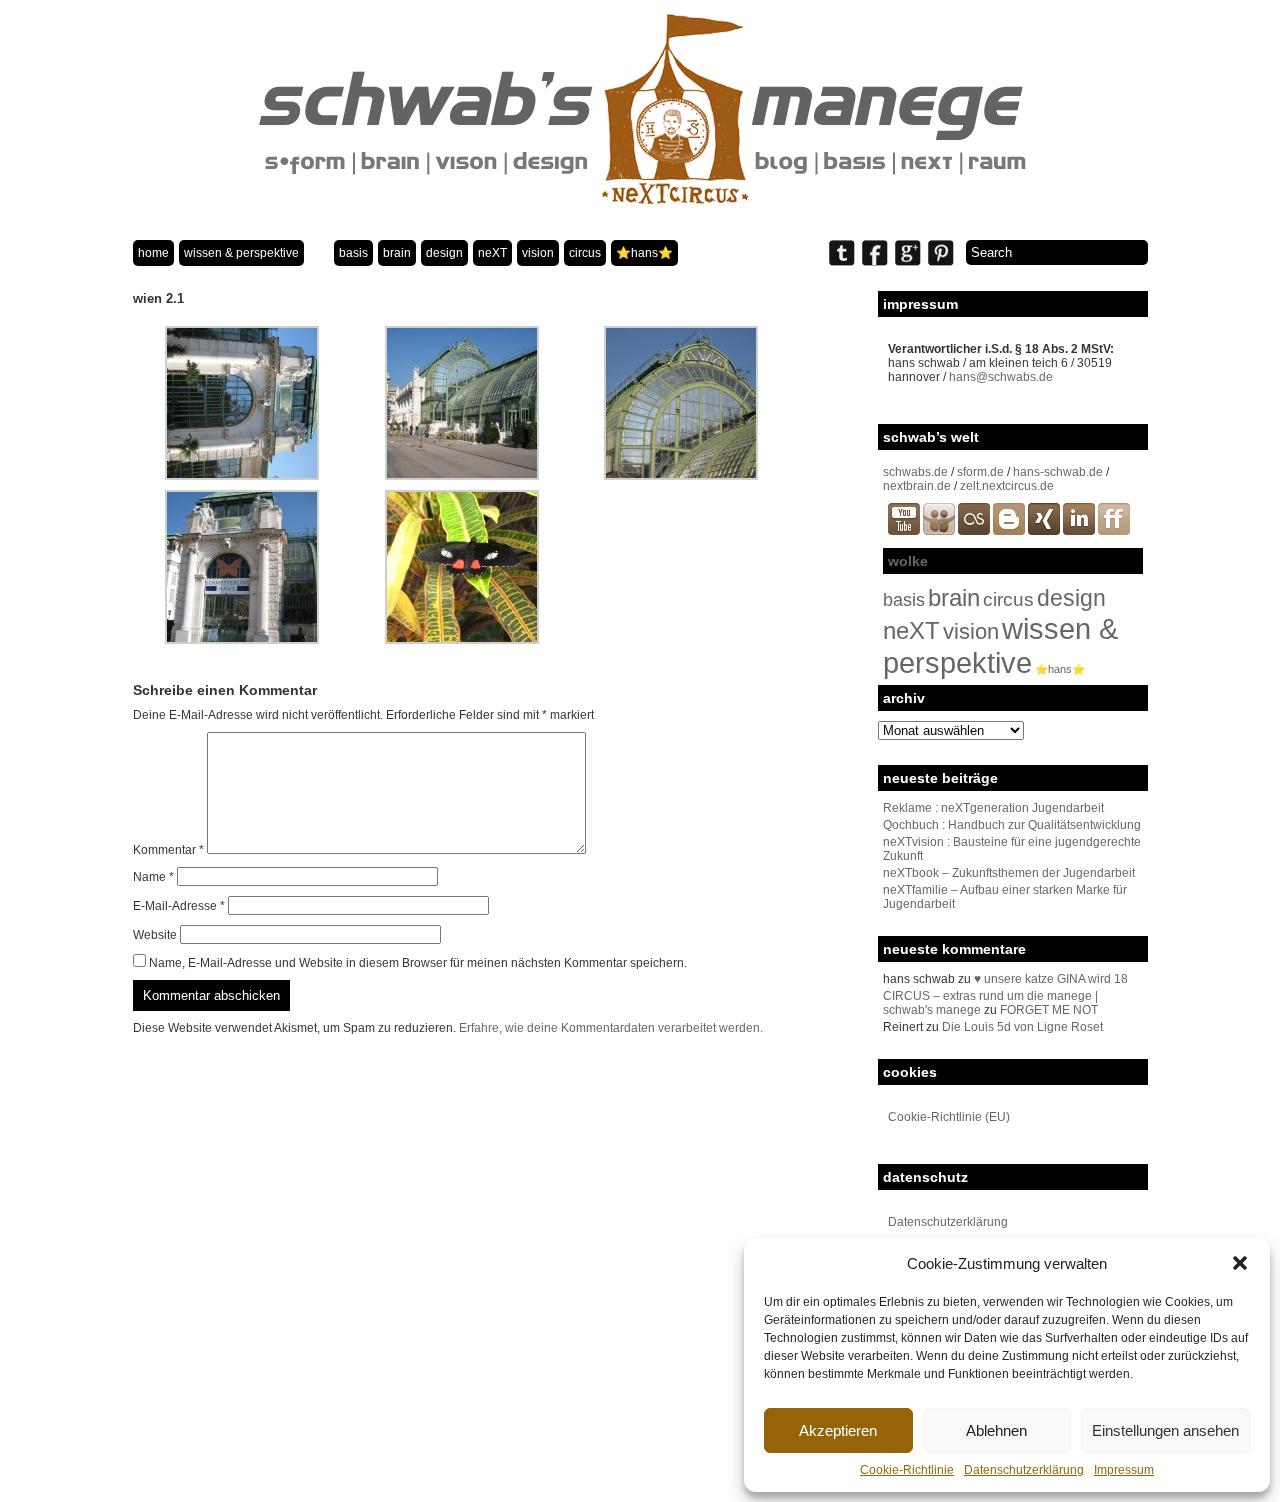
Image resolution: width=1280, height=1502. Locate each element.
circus (585, 253)
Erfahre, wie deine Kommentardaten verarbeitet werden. (611, 1028)
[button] (1240, 1263)
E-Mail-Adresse (179, 906)
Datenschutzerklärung (1024, 1470)
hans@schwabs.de (1001, 377)
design (444, 253)
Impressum (1124, 1470)
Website (155, 935)
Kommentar (168, 850)
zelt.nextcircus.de (1007, 486)
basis (353, 253)
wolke (908, 561)
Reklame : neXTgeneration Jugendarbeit (993, 808)
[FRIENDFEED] (1114, 531)
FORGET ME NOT (1049, 1010)
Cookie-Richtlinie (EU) (949, 1117)
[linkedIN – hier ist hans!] (1079, 531)
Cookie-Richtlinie (907, 1470)
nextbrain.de (917, 486)
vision (538, 253)
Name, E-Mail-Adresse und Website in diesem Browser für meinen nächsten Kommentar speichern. (418, 963)
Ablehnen (996, 1430)
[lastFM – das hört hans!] (974, 531)
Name (153, 877)
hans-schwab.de (1058, 472)
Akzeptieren (838, 1430)
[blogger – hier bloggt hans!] (1009, 531)
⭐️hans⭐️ (644, 253)
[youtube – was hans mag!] (904, 531)
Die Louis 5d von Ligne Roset (1022, 1027)
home (153, 253)
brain (397, 253)
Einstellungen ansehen (1165, 1430)
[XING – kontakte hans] (1044, 531)
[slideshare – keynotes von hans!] (939, 531)
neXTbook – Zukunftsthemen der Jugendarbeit (1009, 873)
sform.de (980, 472)
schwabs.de (915, 472)
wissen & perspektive (241, 253)
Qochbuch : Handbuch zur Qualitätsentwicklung (1012, 825)
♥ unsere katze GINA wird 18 (1051, 979)
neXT (492, 253)
